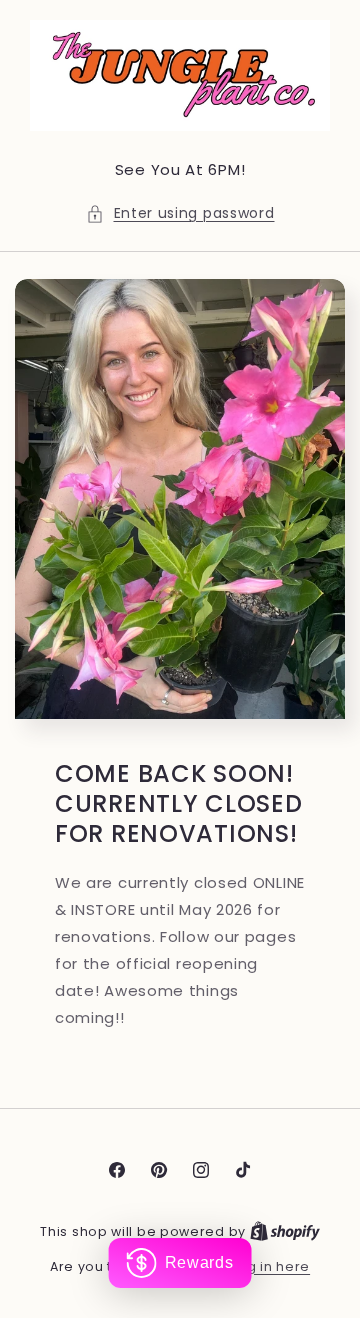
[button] (180, 213)
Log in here (270, 1266)
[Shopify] (285, 1231)
